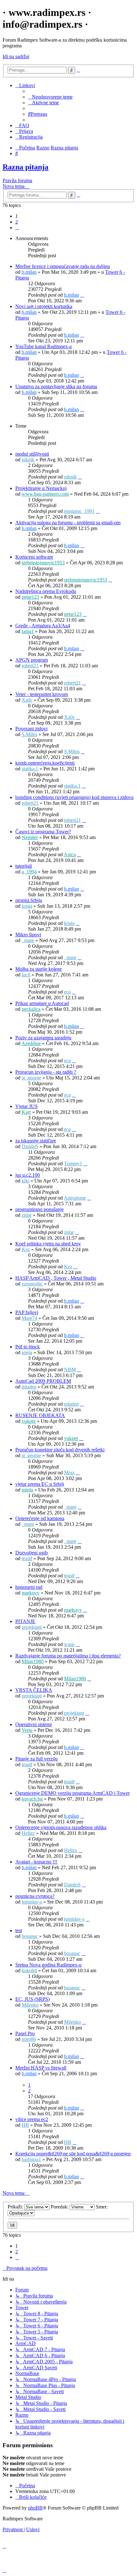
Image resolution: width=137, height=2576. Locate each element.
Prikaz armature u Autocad (42, 1003)
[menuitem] (50, 97)
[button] (17, 227)
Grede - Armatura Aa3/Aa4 (43, 626)
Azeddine (31, 1043)
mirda (27, 1490)
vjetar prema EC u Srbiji (40, 1484)
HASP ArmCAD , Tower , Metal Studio (56, 1278)
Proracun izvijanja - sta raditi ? (46, 1072)
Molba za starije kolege (39, 969)
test (19, 1930)
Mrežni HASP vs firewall (41, 2068)
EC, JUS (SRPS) (32, 1999)
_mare (28, 940)
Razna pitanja (25, 167)
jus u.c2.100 (28, 1175)
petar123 (30, 597)
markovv (31, 1593)
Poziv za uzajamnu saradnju (43, 1038)
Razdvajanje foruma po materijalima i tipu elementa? (68, 1656)
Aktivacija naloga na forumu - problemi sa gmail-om (68, 523)
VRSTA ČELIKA (34, 1690)
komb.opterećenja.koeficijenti (45, 763)
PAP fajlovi (27, 1312)
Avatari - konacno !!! (36, 1862)
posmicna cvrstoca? (35, 1896)
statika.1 (30, 769)
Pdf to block (28, 1347)
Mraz (69, 1473)
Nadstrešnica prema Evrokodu (46, 591)
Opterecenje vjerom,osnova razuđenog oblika (61, 1827)
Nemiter (30, 837)
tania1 (28, 631)
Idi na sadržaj (16, 56)
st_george (31, 1078)
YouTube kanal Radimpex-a (43, 346)
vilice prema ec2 (32, 2119)
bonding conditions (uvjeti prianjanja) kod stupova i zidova (74, 797)
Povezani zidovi (31, 729)
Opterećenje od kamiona (40, 1518)
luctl (26, 975)
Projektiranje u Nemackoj (41, 488)
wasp (69, 1644)
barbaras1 (31, 2159)
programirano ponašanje (40, 1209)
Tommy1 (73, 1164)
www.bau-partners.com (45, 494)
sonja (27, 1352)
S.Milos (29, 734)
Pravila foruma (17, 180)
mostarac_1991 (79, 511)
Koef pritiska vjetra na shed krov (48, 1244)
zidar (27, 1215)
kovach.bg (32, 1799)
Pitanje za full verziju (36, 1759)
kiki (25, 1181)
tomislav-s (32, 1902)
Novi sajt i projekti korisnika (44, 306)
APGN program (32, 660)
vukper (29, 1421)
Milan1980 (33, 1661)
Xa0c (27, 700)
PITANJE (25, 1621)
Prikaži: (16, 2207)
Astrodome (75, 1198)
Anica (70, 854)
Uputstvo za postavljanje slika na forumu (56, 386)
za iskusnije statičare (36, 1141)
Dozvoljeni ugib (32, 1553)
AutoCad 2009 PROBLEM (43, 1381)
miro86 (29, 2039)
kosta (27, 906)
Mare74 (29, 1318)
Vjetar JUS (26, 1106)
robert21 (30, 666)
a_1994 (29, 872)
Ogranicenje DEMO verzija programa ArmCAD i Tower (72, 1793)
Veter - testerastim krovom (42, 694)
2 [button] (17, 222)
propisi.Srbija (29, 900)
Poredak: (60, 2207)
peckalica (31, 1009)
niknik (28, 460)
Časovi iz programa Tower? (43, 832)
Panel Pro (25, 2033)
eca (67, 992)
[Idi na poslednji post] (82, 295)
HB (25, 2125)
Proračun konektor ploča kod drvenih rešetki (60, 1450)
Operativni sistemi (33, 1724)
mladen (29, 1387)
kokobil (29, 1970)
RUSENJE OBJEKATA (40, 1415)
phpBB (35, 2508)
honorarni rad (29, 1587)
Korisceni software (34, 557)
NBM (70, 1370)
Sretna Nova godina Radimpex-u (48, 1965)
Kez (26, 1249)
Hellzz (28, 1833)
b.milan (29, 272)
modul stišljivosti (32, 454)
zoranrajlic (32, 1284)
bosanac (30, 1936)
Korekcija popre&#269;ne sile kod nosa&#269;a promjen (73, 2154)
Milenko (30, 2005)
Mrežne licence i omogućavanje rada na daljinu (63, 266)
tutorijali (24, 866)
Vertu (27, 1730)
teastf (27, 1558)
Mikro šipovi (28, 935)
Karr (26, 1112)
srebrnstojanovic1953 (43, 563)
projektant (32, 1627)
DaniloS (30, 1146)
